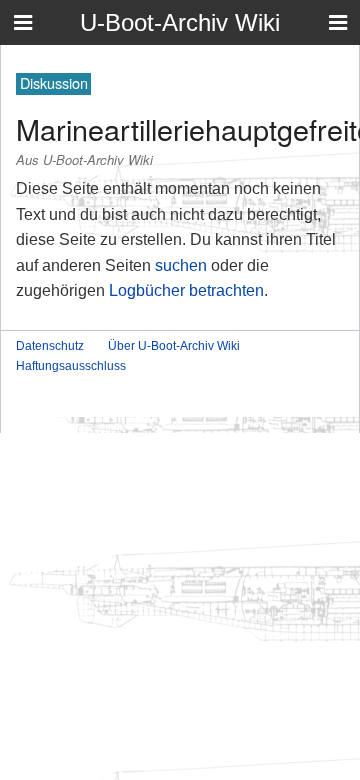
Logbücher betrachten (186, 290)
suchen (181, 265)
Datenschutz (50, 346)
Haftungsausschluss (71, 366)
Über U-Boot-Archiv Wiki (174, 346)
